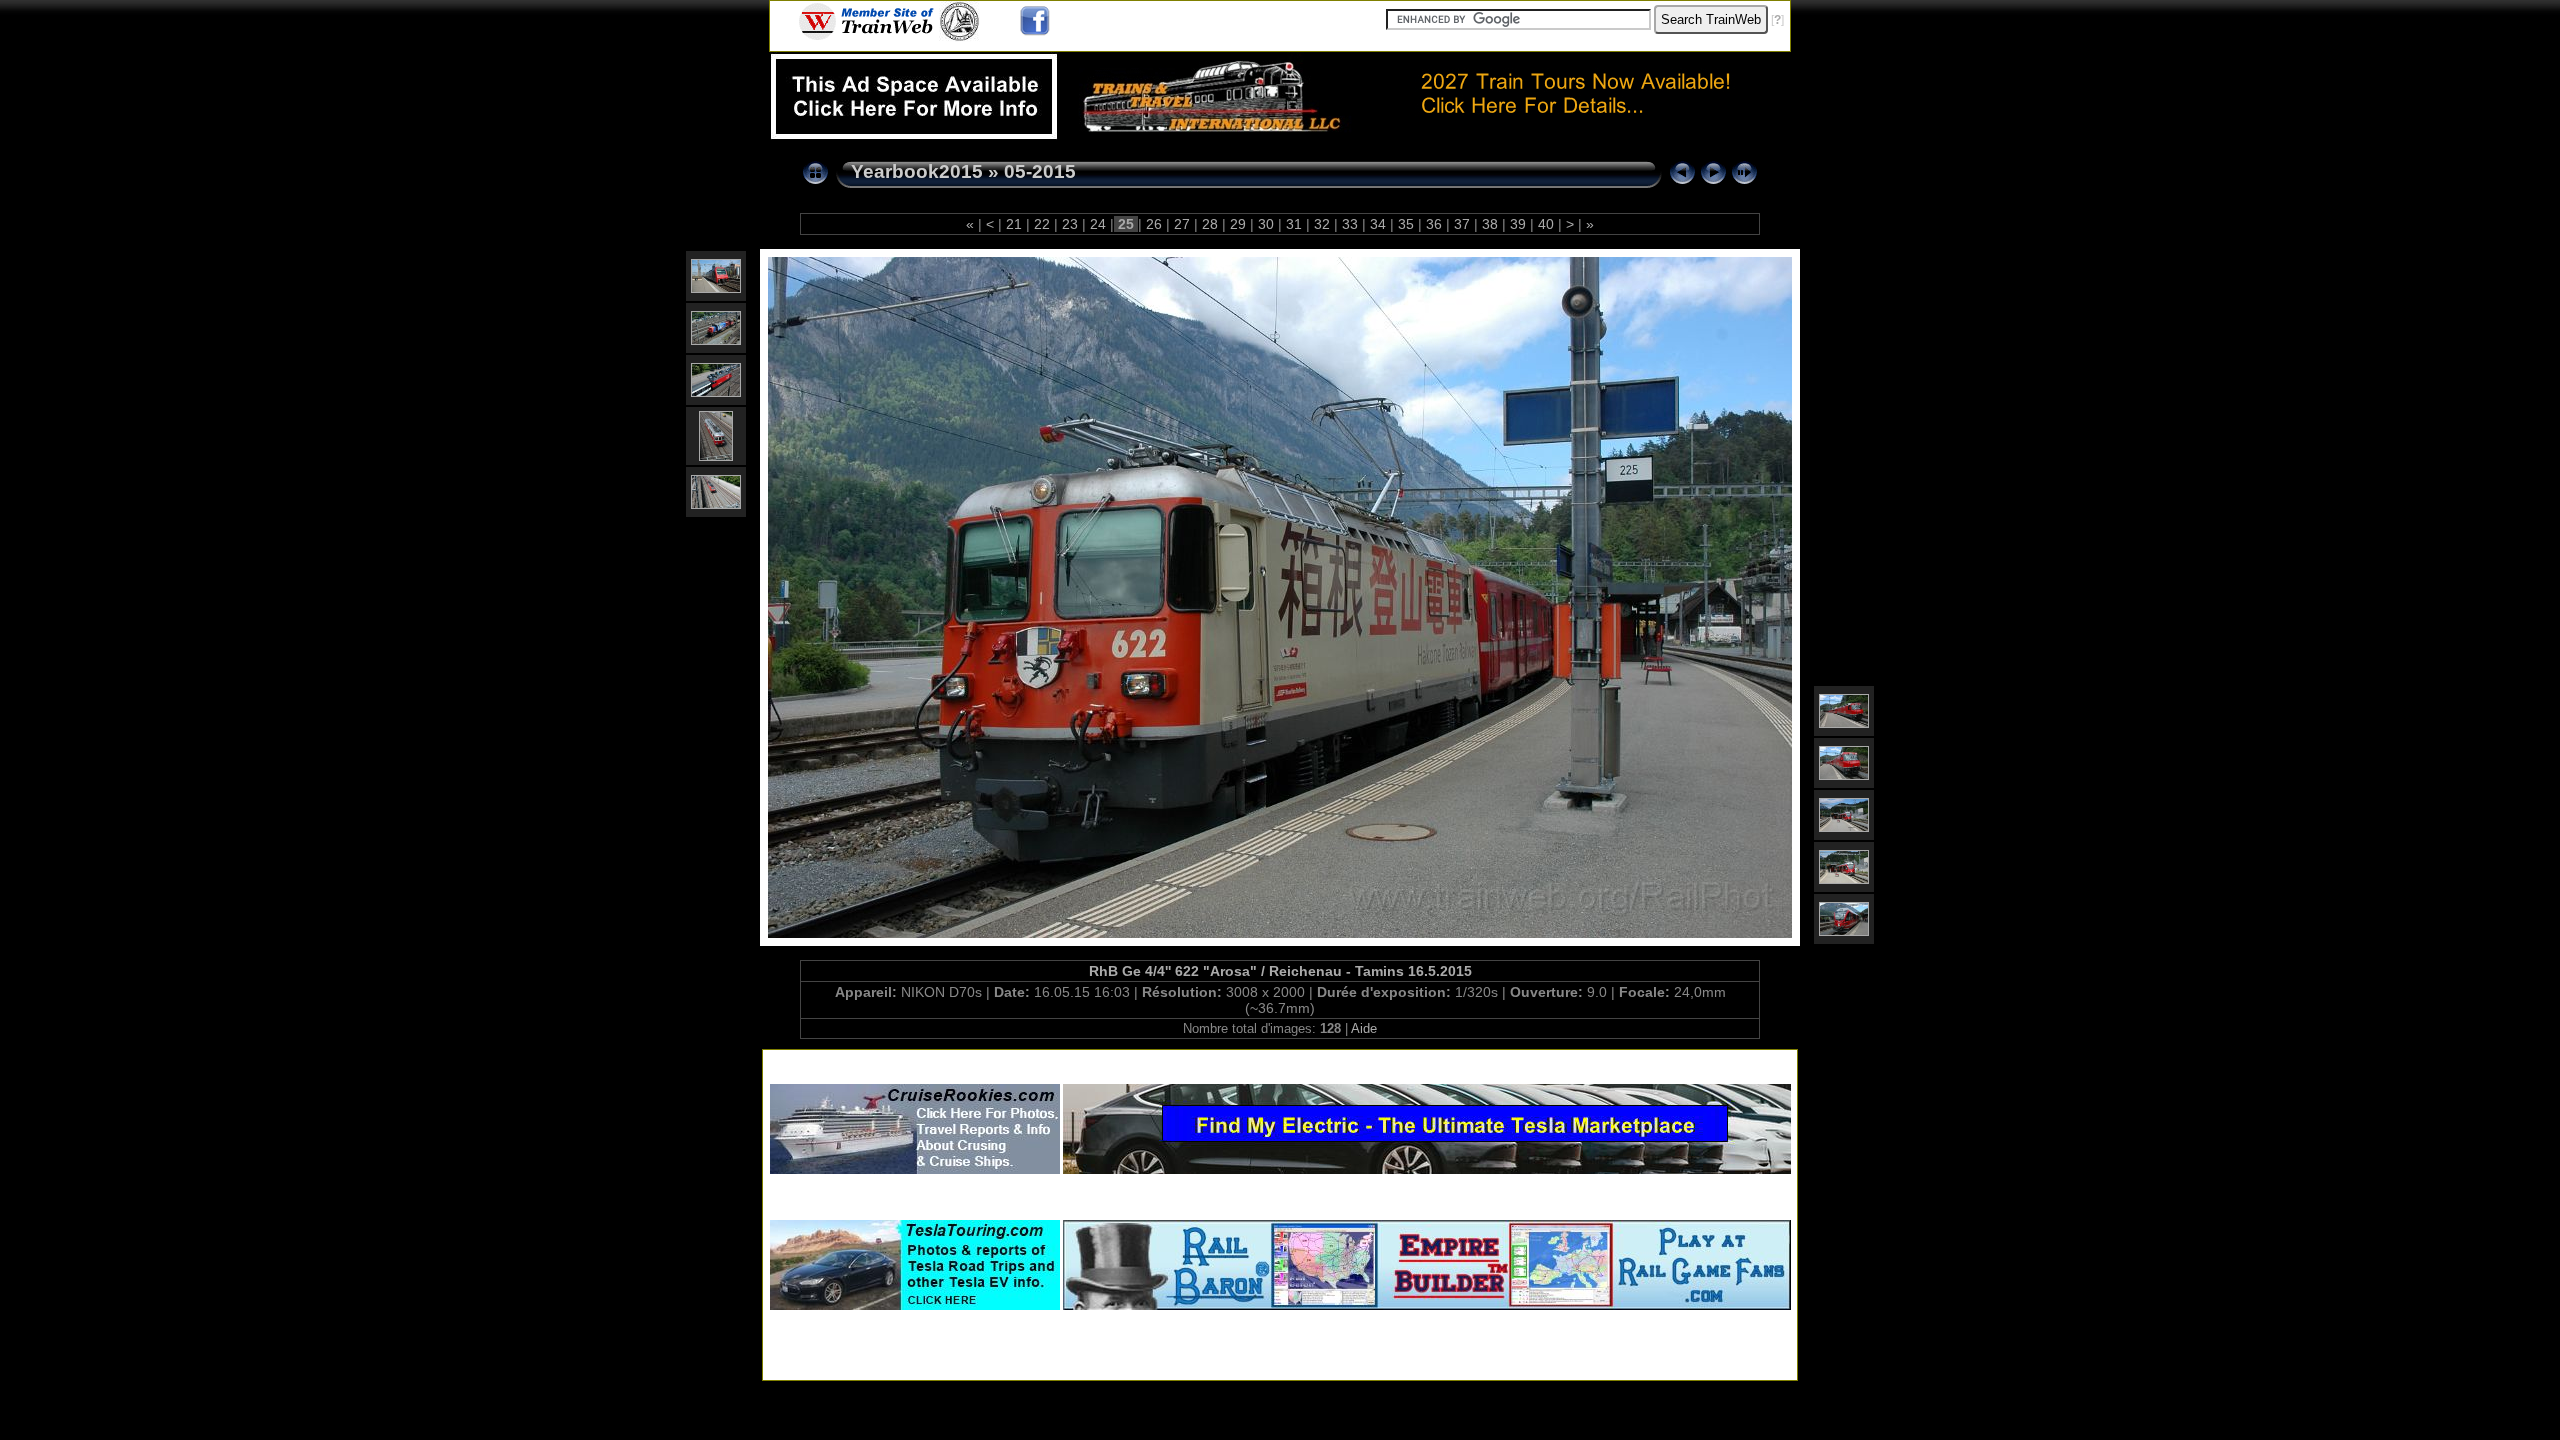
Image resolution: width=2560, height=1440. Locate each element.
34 (1378, 224)
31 (1294, 224)
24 (1098, 224)
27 (1182, 224)
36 (1434, 224)
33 (1350, 224)
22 (1042, 224)
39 (1518, 224)
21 (1014, 224)
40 (1546, 224)
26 (1154, 224)
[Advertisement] (1280, 1062)
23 (1070, 224)
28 (1210, 224)
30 (1266, 224)
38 (1490, 224)
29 (1238, 224)
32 (1322, 224)
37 (1462, 224)
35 (1406, 224)
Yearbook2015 (917, 171)
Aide (1364, 1028)
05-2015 (1040, 171)
